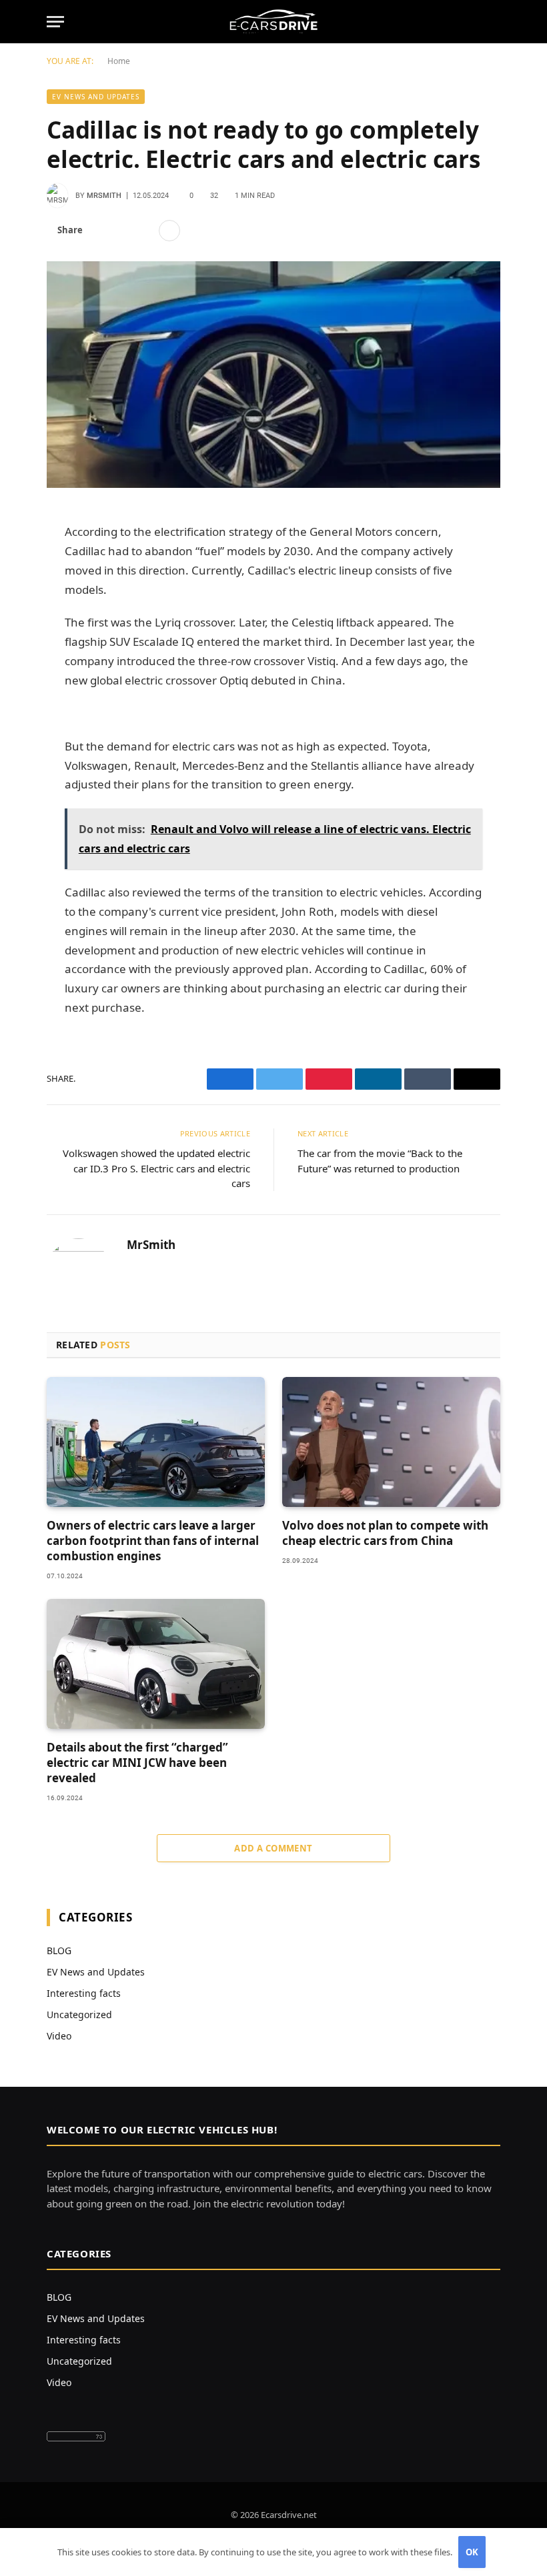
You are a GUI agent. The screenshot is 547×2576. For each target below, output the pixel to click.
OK (472, 2552)
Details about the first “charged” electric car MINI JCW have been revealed (137, 1763)
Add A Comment (273, 1848)
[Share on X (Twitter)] (122, 231)
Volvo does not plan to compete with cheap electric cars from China (385, 1533)
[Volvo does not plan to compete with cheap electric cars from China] (391, 1442)
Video (59, 2036)
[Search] (494, 22)
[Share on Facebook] (101, 231)
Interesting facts (84, 1993)
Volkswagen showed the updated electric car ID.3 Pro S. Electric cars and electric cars (156, 1168)
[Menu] (55, 22)
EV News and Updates (96, 97)
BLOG (59, 1950)
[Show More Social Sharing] (169, 231)
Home (119, 61)
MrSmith (104, 196)
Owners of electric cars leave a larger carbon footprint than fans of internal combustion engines (153, 1541)
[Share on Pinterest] (143, 231)
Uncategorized (79, 2014)
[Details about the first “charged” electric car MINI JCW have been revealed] (156, 1664)
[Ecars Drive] (274, 22)
